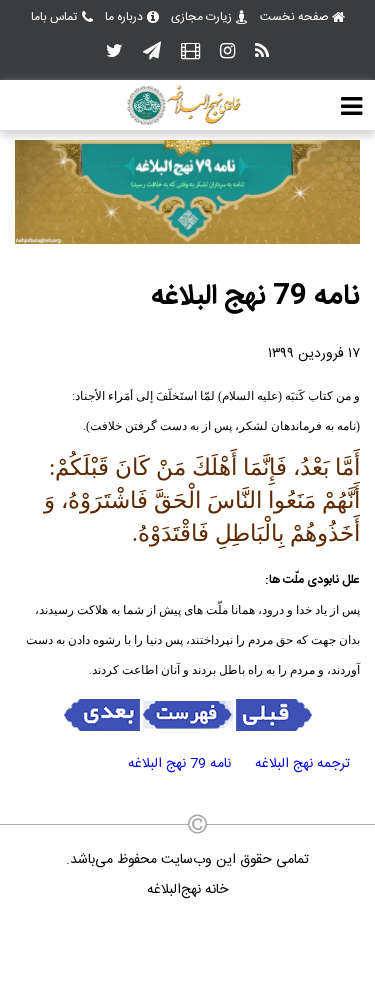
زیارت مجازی (201, 17)
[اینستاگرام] (227, 52)
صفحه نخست (294, 17)
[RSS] (262, 52)
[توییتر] (114, 52)
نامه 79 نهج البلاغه (179, 764)
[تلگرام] (152, 52)
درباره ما (124, 17)
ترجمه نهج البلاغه (302, 764)
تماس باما (54, 17)
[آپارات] (190, 52)
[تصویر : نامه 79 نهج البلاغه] (187, 241)
